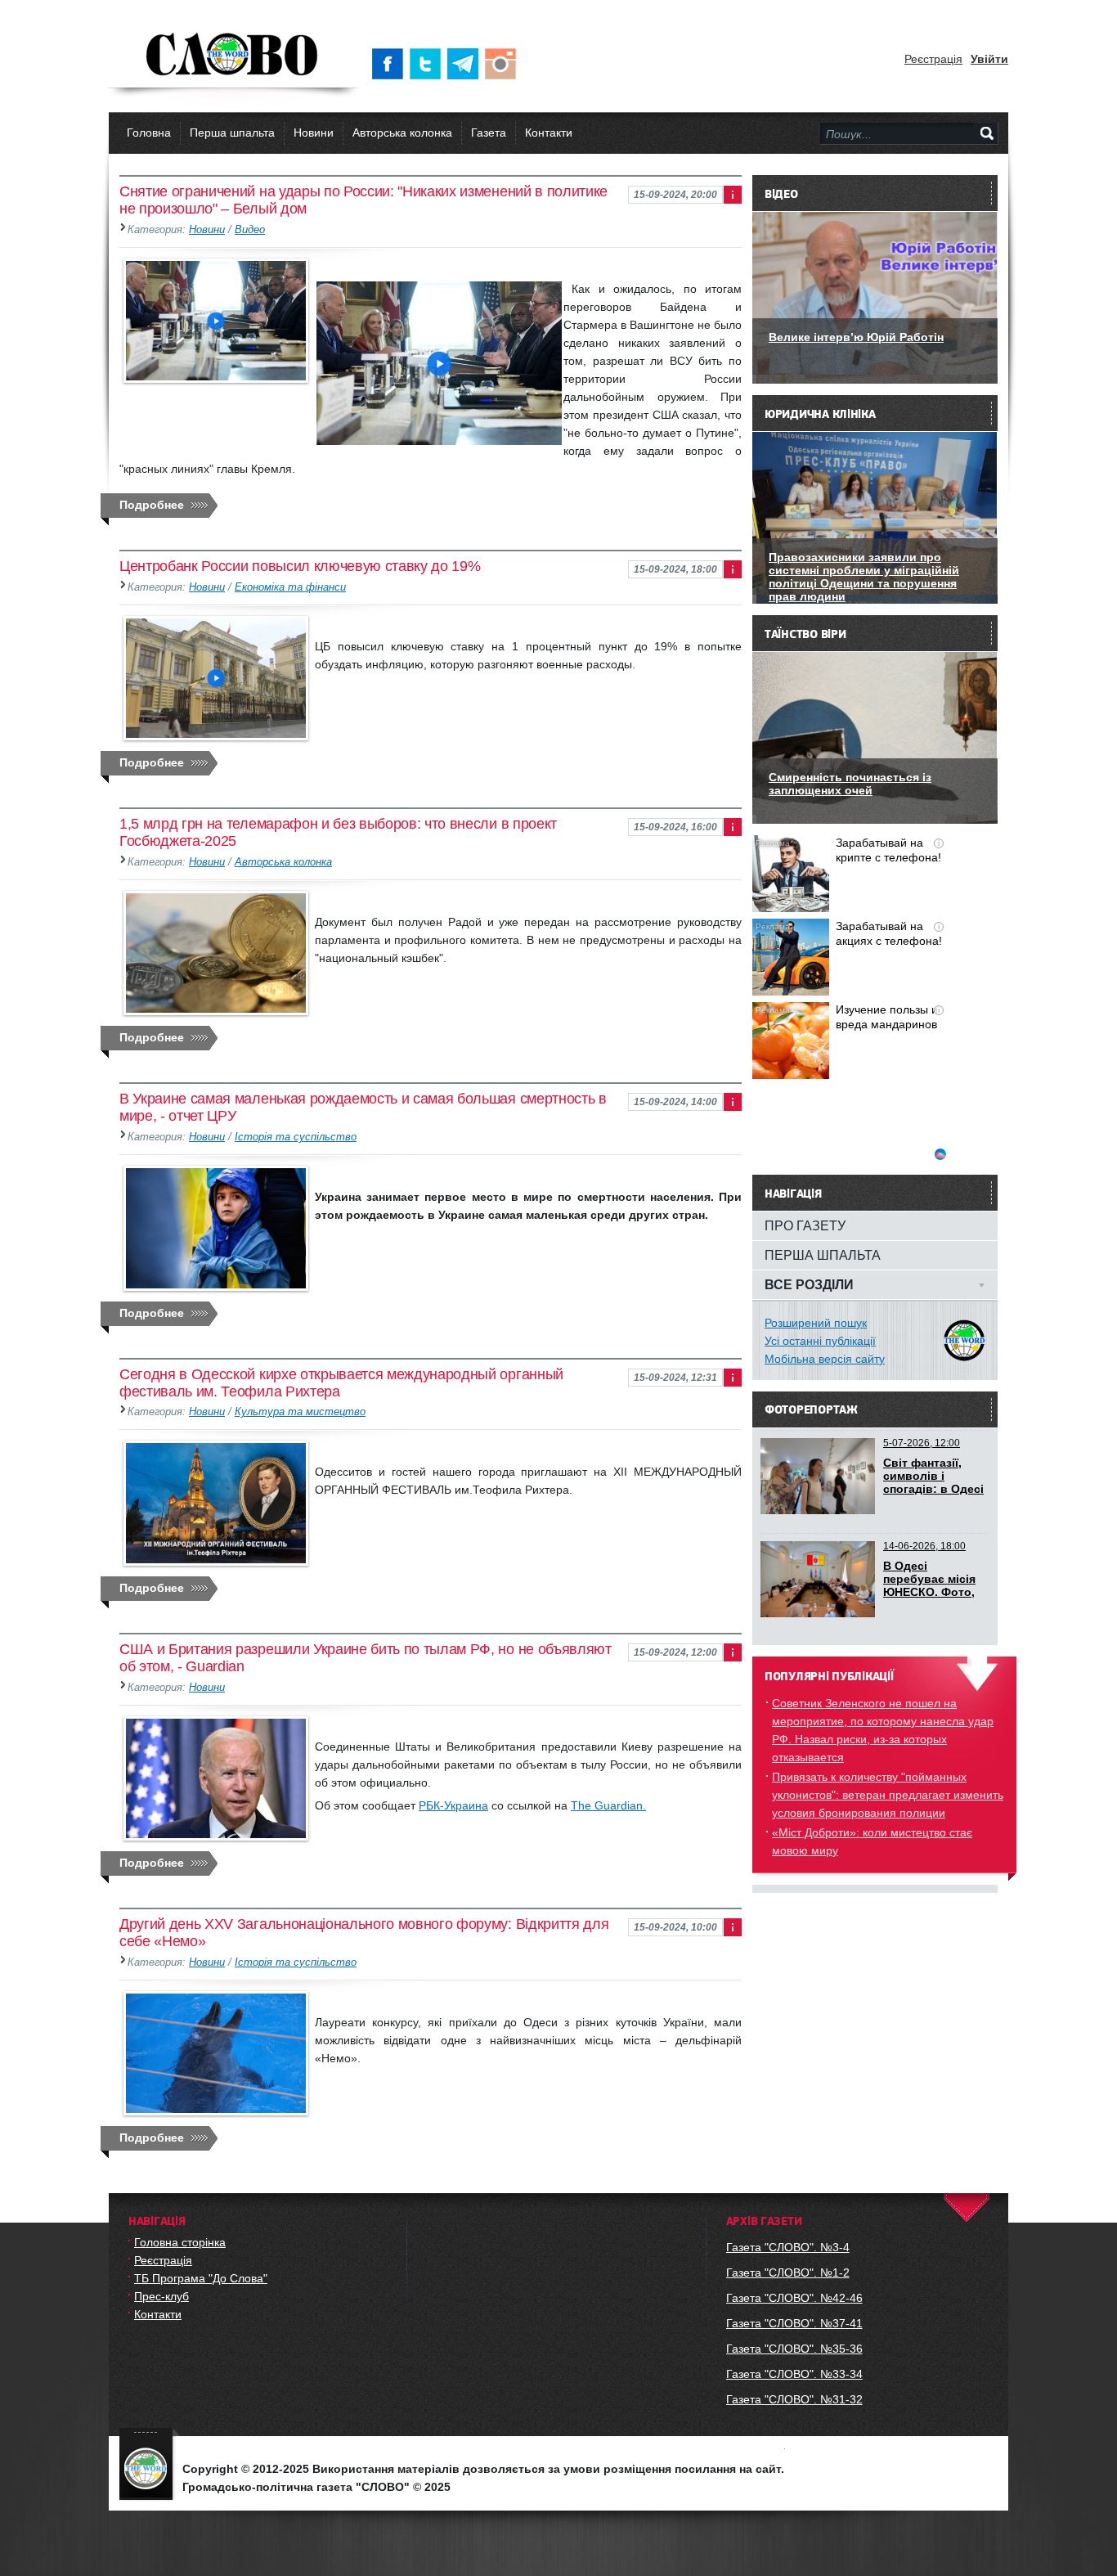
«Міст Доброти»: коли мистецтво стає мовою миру (872, 1841)
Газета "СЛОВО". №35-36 (794, 2349)
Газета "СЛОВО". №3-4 (788, 2247)
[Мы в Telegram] (466, 64)
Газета (489, 133)
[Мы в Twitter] (428, 64)
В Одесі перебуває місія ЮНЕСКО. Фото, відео (929, 1585)
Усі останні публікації (820, 1341)
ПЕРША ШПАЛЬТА (823, 1255)
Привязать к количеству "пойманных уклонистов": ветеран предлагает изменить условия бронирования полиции (888, 1795)
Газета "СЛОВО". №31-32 (794, 2399)
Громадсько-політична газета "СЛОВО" (233, 56)
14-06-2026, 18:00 (924, 1546)
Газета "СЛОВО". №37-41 (794, 2323)
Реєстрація (933, 59)
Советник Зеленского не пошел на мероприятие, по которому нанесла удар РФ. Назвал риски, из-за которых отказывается (883, 1730)
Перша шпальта (232, 133)
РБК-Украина (453, 1805)
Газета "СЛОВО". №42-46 (794, 2298)
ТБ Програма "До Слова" (201, 2278)
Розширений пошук (816, 1323)
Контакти (549, 133)
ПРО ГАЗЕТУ (805, 1225)
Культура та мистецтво (300, 1412)
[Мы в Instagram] (504, 64)
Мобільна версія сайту (825, 1359)
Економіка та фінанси (290, 587)
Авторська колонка (402, 133)
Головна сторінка (180, 2242)
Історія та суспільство (296, 1137)
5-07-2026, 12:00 (922, 1443)
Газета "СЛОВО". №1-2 (788, 2273)
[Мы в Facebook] (391, 64)
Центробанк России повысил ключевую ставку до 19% (300, 566)
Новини (314, 133)
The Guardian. (608, 1805)
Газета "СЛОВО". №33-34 (794, 2374)
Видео (250, 230)
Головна (149, 133)
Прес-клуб (161, 2296)
